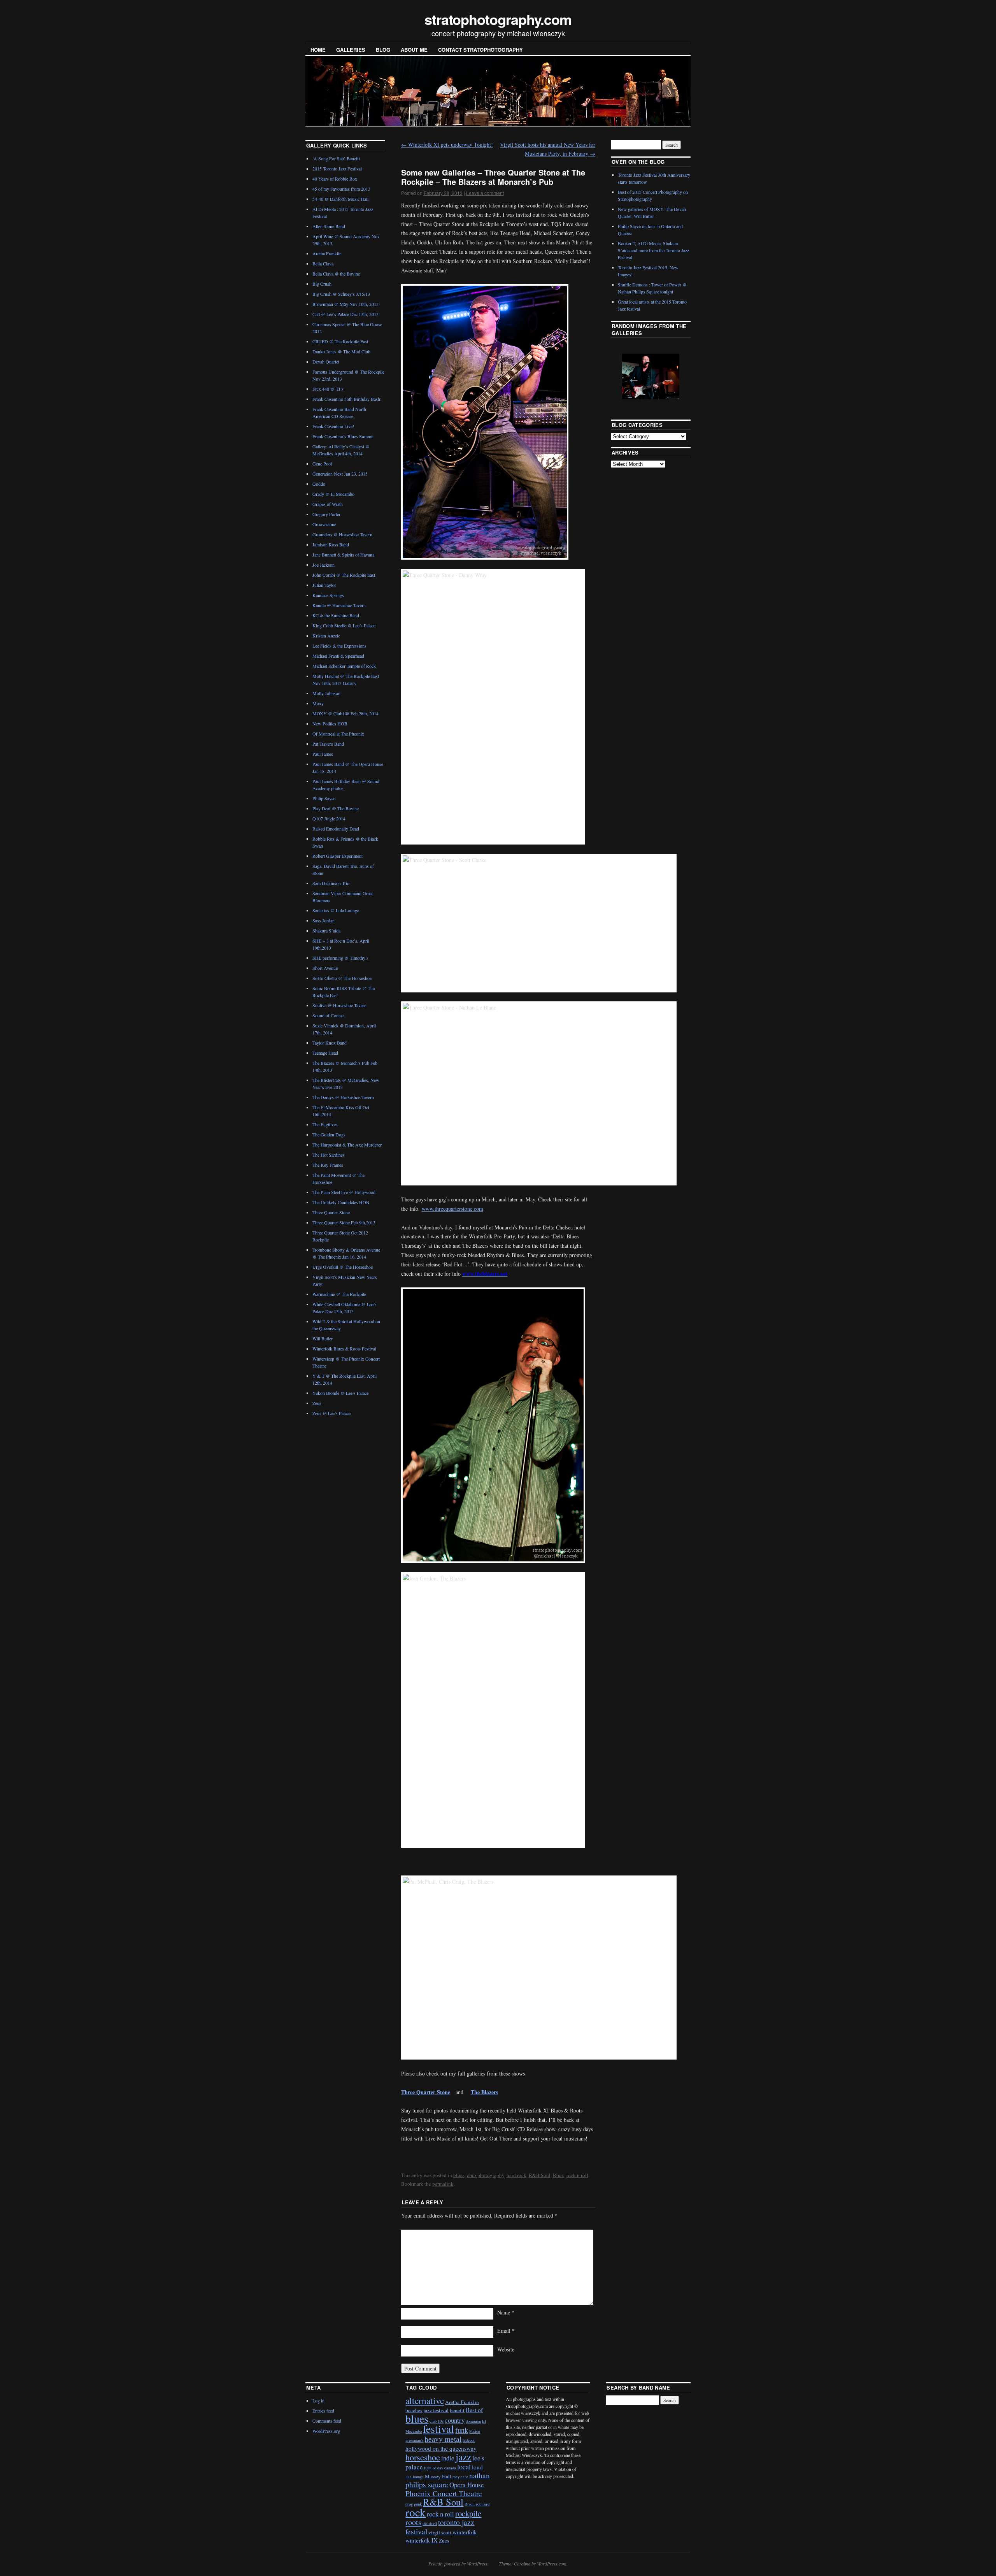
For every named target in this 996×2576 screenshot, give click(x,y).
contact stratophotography (480, 50)
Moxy (318, 703)
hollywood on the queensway (441, 2448)
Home (318, 50)
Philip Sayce (324, 798)
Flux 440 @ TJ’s (328, 389)
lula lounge (415, 2477)
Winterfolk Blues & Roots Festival (344, 1349)
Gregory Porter (326, 514)
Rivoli (470, 2504)
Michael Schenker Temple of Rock (344, 666)
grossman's (414, 2440)
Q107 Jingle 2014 (329, 818)
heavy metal (443, 2439)
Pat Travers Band (328, 744)
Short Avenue (325, 968)
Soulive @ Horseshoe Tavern (339, 1005)
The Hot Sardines (329, 1155)
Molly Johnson (326, 693)
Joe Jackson (324, 565)
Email (506, 2331)
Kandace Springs (328, 595)
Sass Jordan (324, 920)
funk (462, 2430)
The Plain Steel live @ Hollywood (344, 1192)
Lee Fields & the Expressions (339, 646)
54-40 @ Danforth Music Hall (340, 199)
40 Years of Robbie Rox (335, 179)
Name (506, 2312)
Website (506, 2349)
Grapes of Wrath (328, 504)
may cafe (460, 2477)
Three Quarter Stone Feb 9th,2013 (344, 1222)
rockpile (468, 2513)
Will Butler (323, 1338)
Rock (558, 2175)
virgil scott (440, 2532)
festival (438, 2429)
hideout (469, 2440)
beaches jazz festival (427, 2410)
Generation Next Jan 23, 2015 (340, 474)
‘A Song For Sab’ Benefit (336, 158)
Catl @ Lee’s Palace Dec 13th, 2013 (345, 314)
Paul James (323, 754)
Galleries (351, 50)
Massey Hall (438, 2476)
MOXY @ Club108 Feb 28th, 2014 (345, 713)
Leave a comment (485, 193)
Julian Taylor (324, 585)
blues (459, 2175)
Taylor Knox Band (330, 1043)
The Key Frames (328, 1165)
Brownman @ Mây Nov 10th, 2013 (345, 304)
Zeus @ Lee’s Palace (331, 1413)
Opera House (467, 2485)
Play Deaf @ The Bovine (336, 808)
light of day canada (440, 2468)
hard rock (516, 2175)
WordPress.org (326, 2431)
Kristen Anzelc (326, 636)
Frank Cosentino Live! (333, 426)
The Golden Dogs (329, 1134)
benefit (457, 2410)
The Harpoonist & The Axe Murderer (347, 1145)
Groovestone (324, 524)
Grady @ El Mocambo (333, 494)
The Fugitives (325, 1124)
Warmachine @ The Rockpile (339, 1294)
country (455, 2420)
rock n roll (577, 2175)
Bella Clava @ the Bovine (336, 274)
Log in (318, 2400)
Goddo (319, 484)
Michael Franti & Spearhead (338, 656)
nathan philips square (448, 2480)
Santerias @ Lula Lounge (336, 910)
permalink (443, 2184)
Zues (444, 2541)
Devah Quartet (326, 362)
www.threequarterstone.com (452, 1209)
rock (416, 2512)
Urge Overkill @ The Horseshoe (343, 1267)
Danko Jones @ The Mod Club (341, 351)
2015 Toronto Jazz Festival (337, 169)
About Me (414, 50)
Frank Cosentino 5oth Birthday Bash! (347, 399)
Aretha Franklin (327, 253)
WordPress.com (552, 2564)
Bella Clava (323, 263)
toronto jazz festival (440, 2527)
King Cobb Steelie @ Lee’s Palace (344, 625)
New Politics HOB (330, 723)
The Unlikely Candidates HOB (341, 1202)
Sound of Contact (329, 1015)
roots (413, 2522)
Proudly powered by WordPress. (459, 2564)
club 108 (437, 2421)
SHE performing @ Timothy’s (340, 958)
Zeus (317, 1403)
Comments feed (327, 2421)
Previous (631, 376)
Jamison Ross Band (331, 544)
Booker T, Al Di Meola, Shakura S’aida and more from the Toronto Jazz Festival (653, 250)
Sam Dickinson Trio (331, 883)
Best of (474, 2410)
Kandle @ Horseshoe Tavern (339, 605)
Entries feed (323, 2411)
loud (477, 2467)
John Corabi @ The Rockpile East (344, 575)
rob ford (483, 2504)
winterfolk (465, 2532)
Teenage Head (325, 1053)
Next (666, 376)
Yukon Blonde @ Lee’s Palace (340, 1393)
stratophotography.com (498, 19)
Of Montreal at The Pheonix (338, 734)
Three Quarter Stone (331, 1212)
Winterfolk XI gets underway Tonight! (447, 145)
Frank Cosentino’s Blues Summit (343, 436)
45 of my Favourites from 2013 (341, 189)
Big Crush (322, 284)
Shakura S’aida (326, 931)
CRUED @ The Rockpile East (340, 341)
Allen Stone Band (329, 226)
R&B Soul (540, 2175)
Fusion (475, 2431)
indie (448, 2458)
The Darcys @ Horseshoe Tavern (343, 1097)
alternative (425, 2400)
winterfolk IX (422, 2540)
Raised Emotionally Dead (336, 829)
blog (383, 50)
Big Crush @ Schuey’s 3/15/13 (341, 294)
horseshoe (423, 2457)
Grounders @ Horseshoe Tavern (342, 534)
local (464, 2467)
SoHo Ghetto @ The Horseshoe (342, 978)
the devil (430, 2523)
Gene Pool (322, 464)
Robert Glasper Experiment (338, 856)
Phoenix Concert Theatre (444, 2493)
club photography (486, 2175)
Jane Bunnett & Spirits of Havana (343, 555)
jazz (463, 2457)
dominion (473, 2421)
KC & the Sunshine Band (336, 615)
